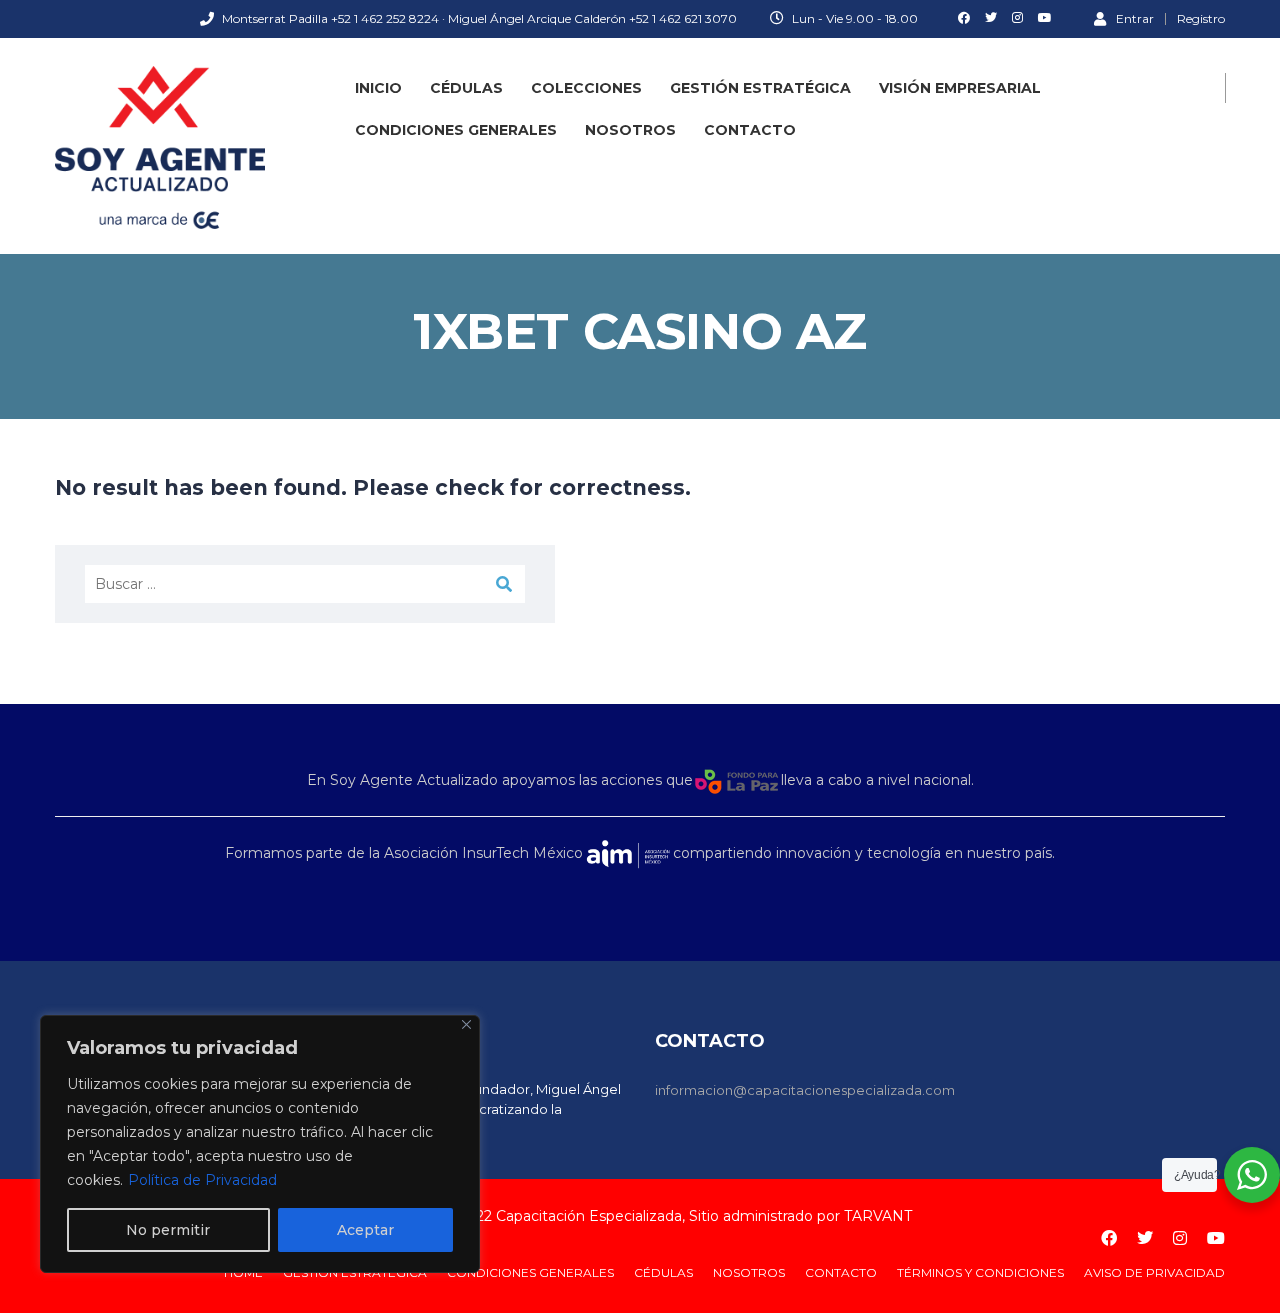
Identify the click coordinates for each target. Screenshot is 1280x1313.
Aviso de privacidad (1154, 1272)
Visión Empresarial (960, 88)
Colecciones (586, 88)
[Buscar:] (305, 584)
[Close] (466, 1024)
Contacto (750, 130)
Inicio (378, 88)
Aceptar (365, 1230)
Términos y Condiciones (980, 1272)
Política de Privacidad (202, 1180)
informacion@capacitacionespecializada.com (805, 1090)
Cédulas (466, 88)
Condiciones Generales (456, 130)
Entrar (1135, 18)
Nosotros (630, 130)
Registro (1201, 19)
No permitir (168, 1230)
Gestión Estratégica (760, 88)
